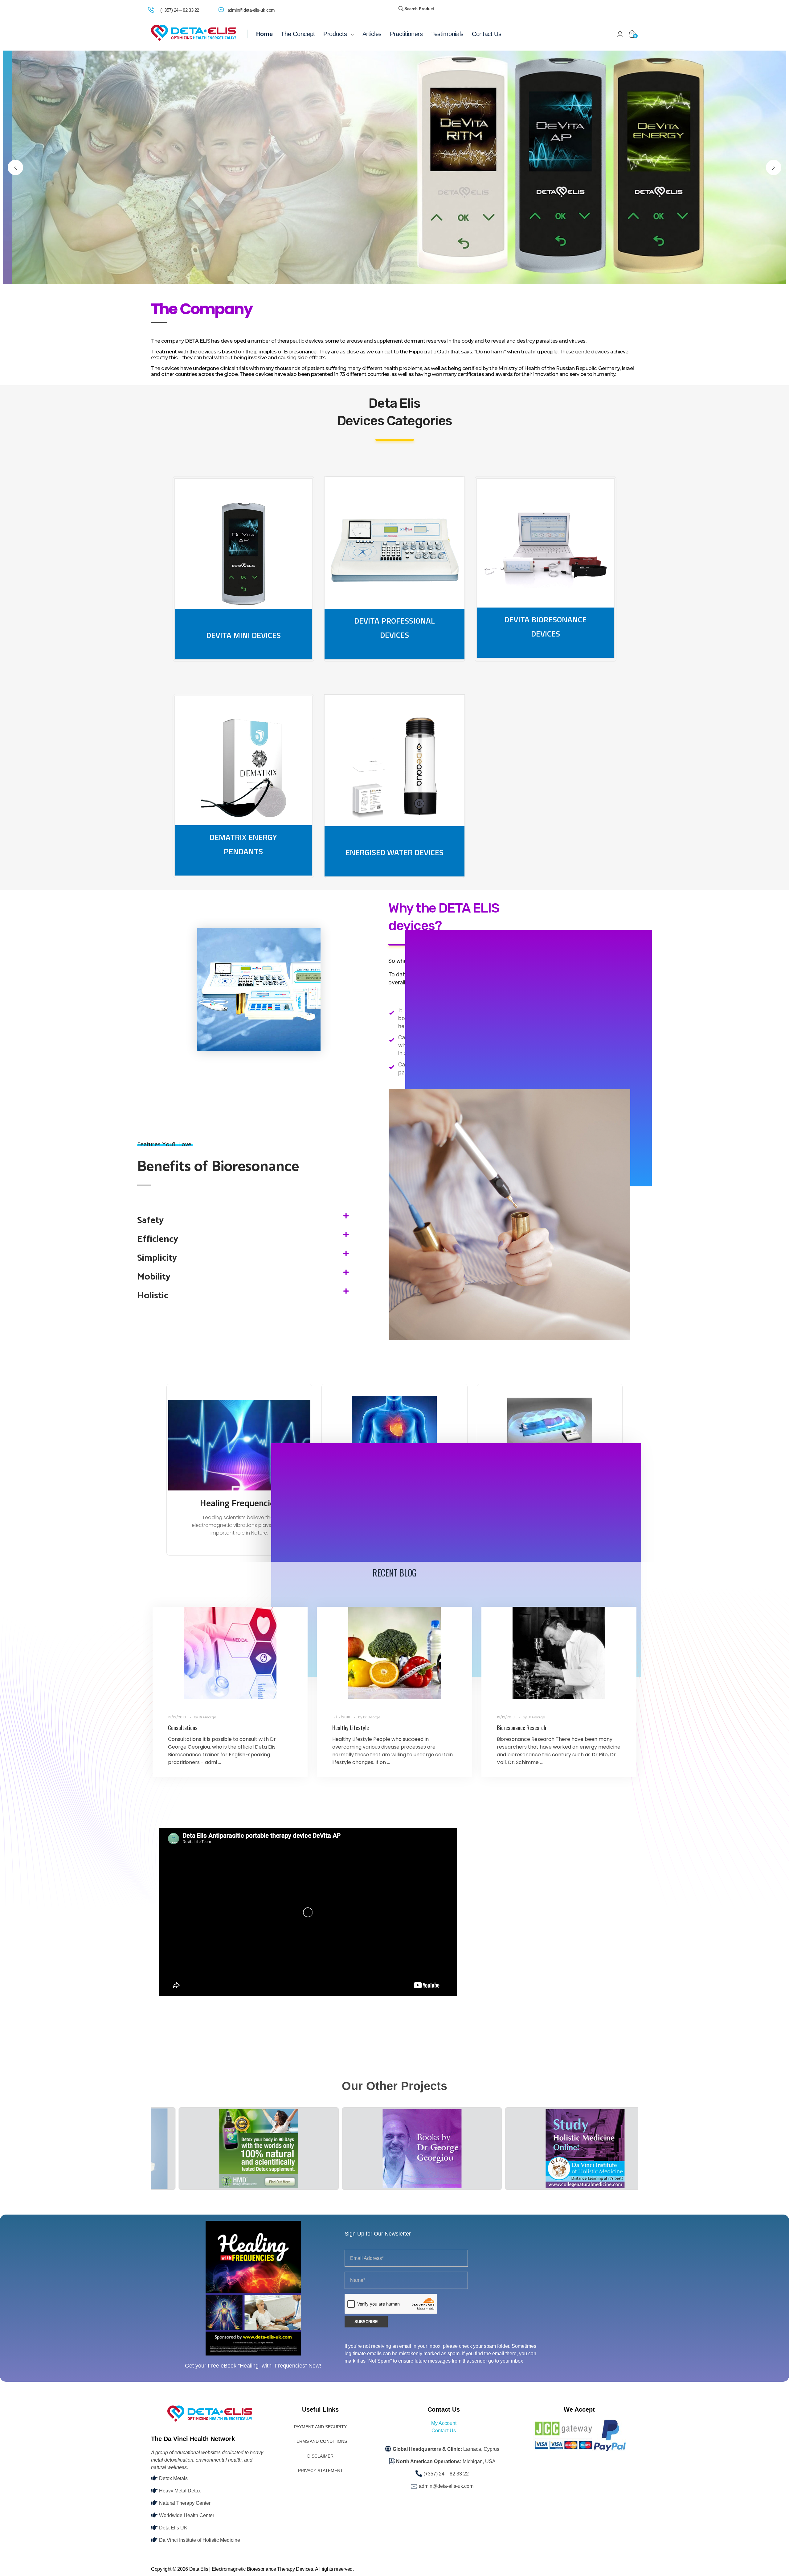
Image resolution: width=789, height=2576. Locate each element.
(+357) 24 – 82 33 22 (180, 10)
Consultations (183, 1727)
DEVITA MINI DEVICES (243, 635)
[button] (243, 1220)
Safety (150, 1220)
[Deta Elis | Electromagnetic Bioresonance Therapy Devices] (193, 33)
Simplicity (157, 1258)
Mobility (154, 1277)
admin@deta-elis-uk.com (251, 10)
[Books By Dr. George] (230, 2149)
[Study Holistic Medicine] (393, 2149)
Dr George (207, 1717)
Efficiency (158, 1239)
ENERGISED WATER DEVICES (394, 852)
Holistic (153, 1296)
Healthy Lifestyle (351, 1727)
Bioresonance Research (521, 1727)
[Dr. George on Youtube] (556, 2149)
